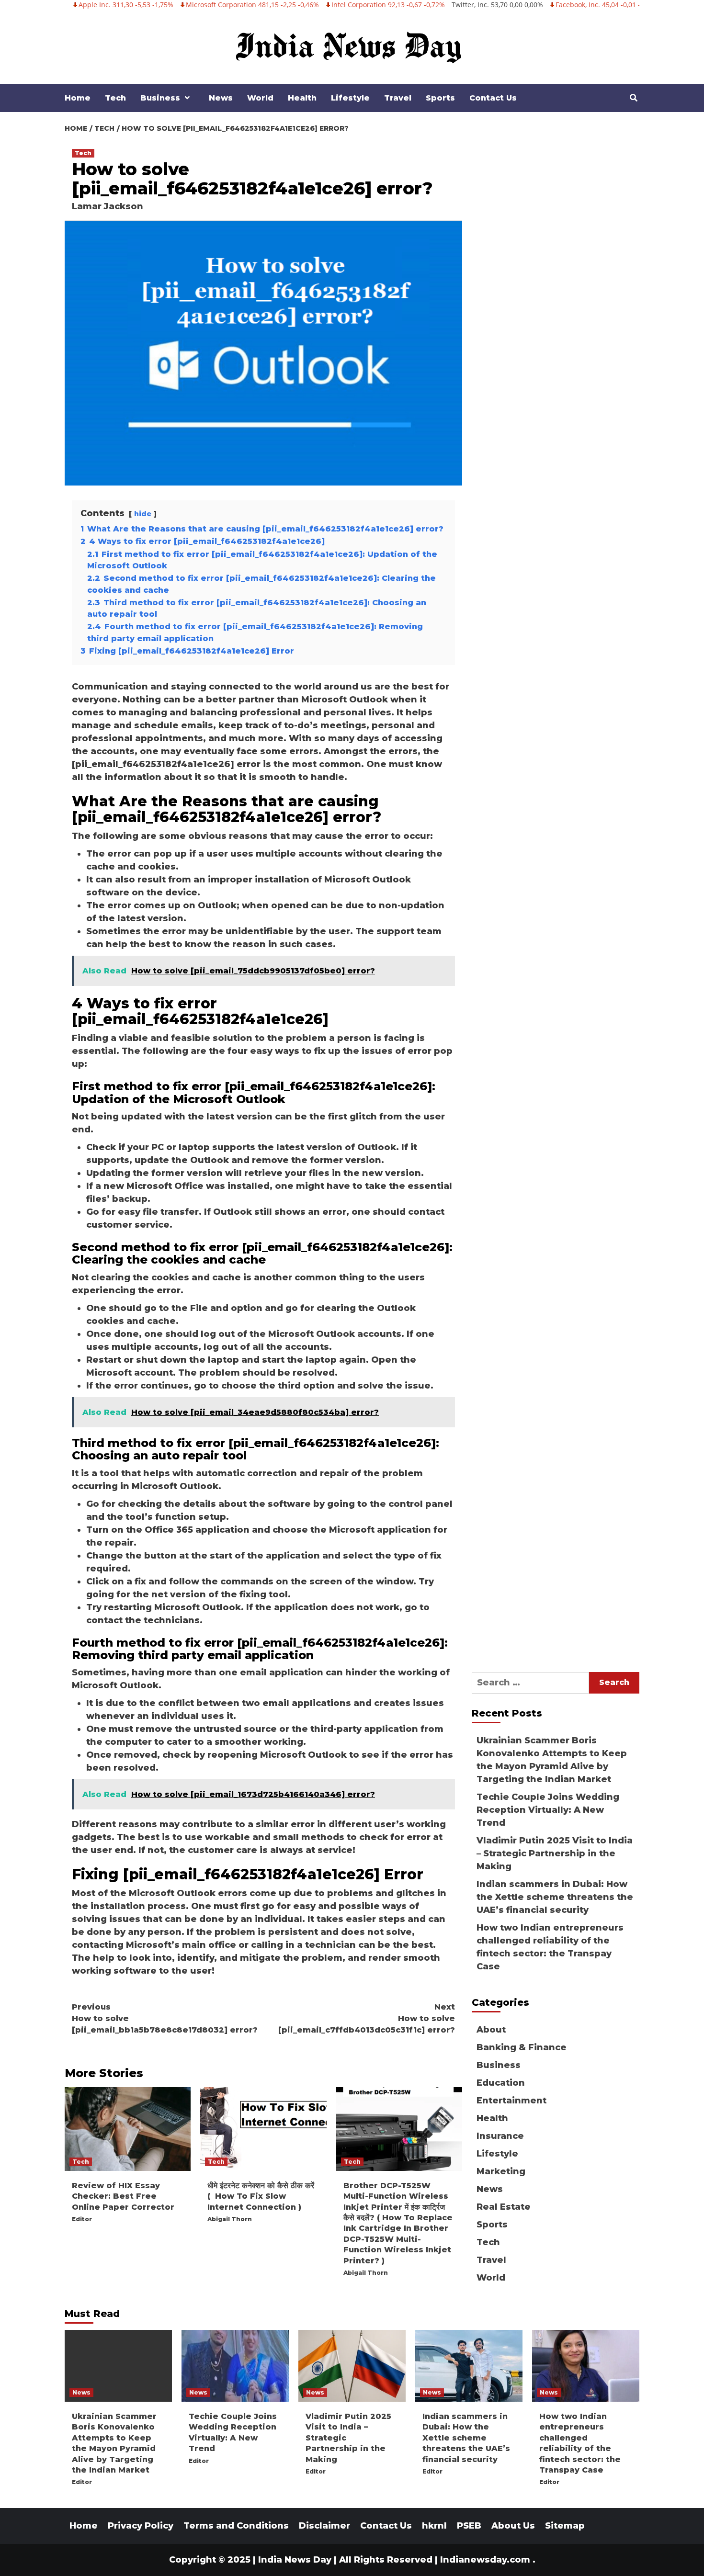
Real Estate (504, 2207)
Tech (115, 98)
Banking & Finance (522, 2047)
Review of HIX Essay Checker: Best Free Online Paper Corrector (123, 2196)
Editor (82, 2219)
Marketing (501, 2171)
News (221, 98)
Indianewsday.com (485, 2560)
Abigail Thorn (230, 2219)
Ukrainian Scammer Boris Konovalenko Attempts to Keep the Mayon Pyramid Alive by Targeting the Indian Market (552, 1760)
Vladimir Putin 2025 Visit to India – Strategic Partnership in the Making (555, 1853)
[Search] (633, 98)
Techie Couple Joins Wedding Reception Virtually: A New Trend (548, 1810)
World (260, 98)
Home (78, 98)
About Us (513, 2526)
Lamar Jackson (108, 206)
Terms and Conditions (236, 2526)
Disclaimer (324, 2526)
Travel (398, 98)
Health (302, 98)
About (491, 2030)
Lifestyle (350, 98)
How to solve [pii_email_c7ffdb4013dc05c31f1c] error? (367, 2018)
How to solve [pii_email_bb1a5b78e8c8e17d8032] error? (165, 2018)
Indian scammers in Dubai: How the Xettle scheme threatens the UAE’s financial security (555, 1897)
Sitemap (565, 2526)
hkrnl (434, 2526)
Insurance (500, 2136)
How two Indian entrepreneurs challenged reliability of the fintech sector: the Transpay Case (550, 1947)
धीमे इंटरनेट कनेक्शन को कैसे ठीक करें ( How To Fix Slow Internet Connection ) (261, 2196)
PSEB (469, 2526)
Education (501, 2083)
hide (143, 514)
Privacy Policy (141, 2526)
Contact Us (493, 98)
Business (160, 98)
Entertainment (511, 2101)
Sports (440, 98)
